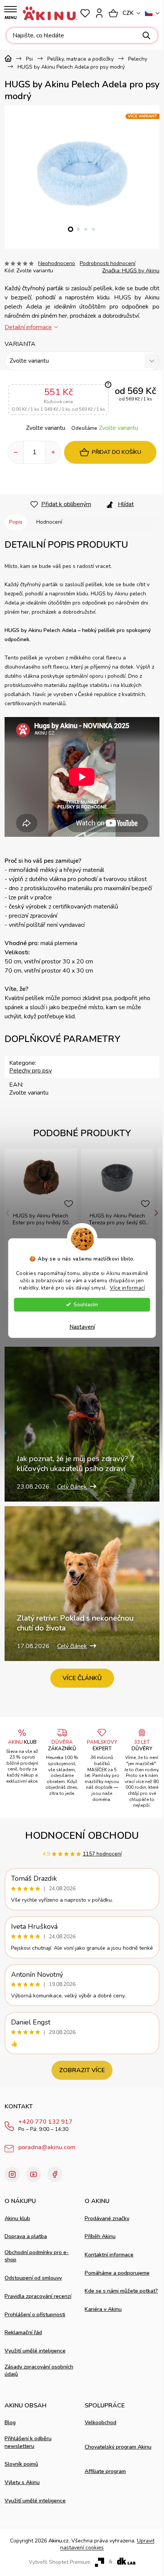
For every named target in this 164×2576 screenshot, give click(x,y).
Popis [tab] (16, 522)
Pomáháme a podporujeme (117, 2273)
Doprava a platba (26, 2236)
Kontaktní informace (109, 2255)
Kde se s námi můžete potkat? (121, 2291)
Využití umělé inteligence (35, 2351)
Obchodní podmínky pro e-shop (37, 2256)
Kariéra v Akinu (103, 2309)
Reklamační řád (23, 2332)
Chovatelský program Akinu (118, 2447)
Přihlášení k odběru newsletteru (28, 2442)
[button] (71, 229)
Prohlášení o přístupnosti (35, 2315)
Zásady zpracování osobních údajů (39, 2370)
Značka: (131, 271)
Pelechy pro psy (31, 1071)
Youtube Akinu (34, 2174)
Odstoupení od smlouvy (33, 2278)
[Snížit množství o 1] (16, 452)
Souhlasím (86, 1304)
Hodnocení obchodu (82, 1836)
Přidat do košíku (117, 452)
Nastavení (82, 1327)
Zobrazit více (82, 2070)
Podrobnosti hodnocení (108, 263)
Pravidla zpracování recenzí (38, 2296)
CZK (128, 13)
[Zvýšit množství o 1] (53, 452)
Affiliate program (105, 2471)
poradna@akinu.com (47, 2147)
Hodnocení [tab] (49, 522)
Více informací (127, 1287)
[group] (82, 174)
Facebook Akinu (55, 2174)
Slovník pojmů (21, 2464)
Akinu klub (17, 2218)
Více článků (82, 1678)
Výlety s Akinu (22, 2482)
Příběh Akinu (100, 2236)
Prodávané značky (107, 2218)
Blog (10, 2422)
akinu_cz (12, 2174)
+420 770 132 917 (45, 2122)
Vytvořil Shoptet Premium (59, 2562)
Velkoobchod (100, 2422)
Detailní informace (28, 327)
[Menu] (10, 13)
